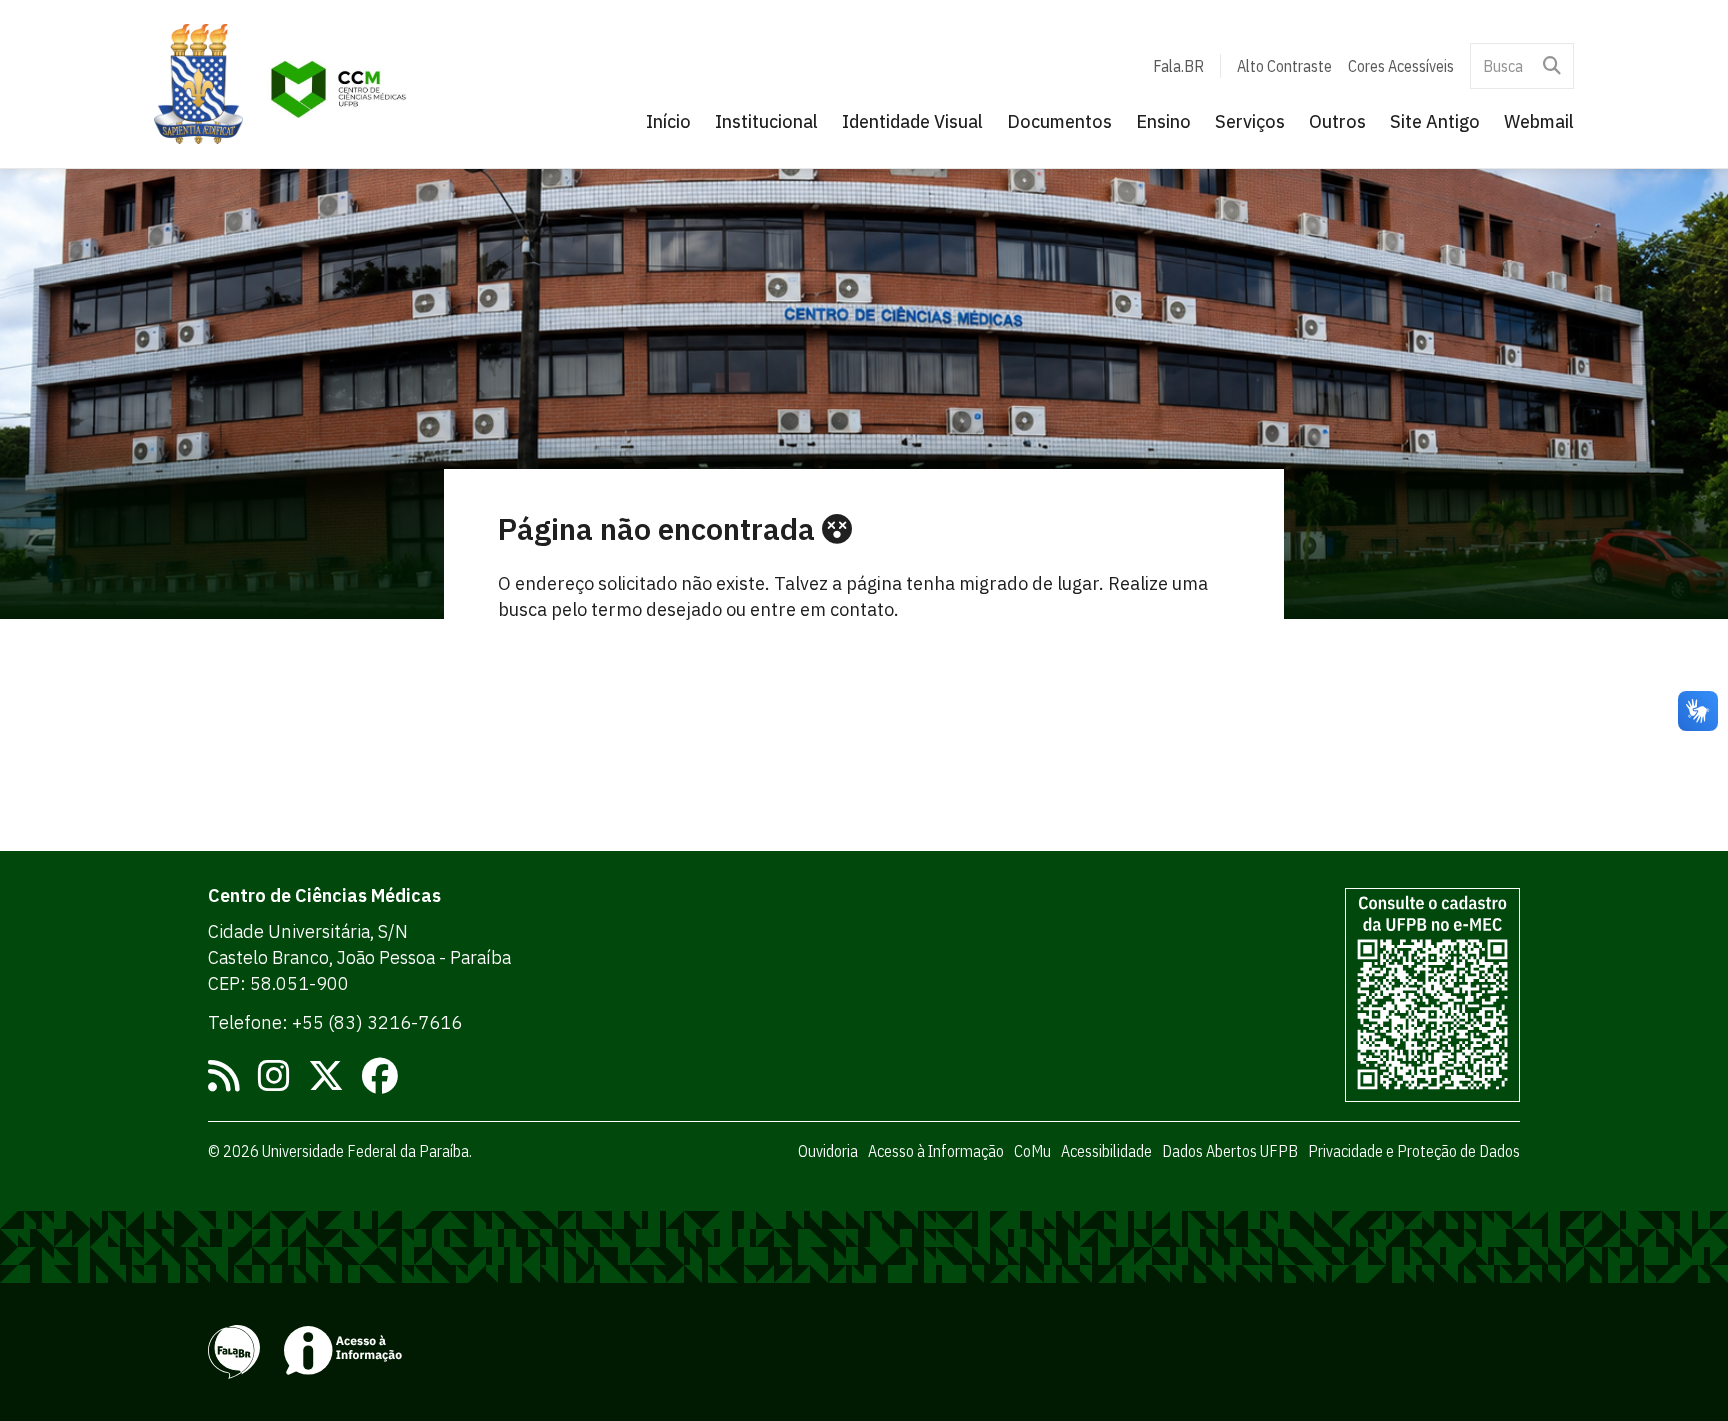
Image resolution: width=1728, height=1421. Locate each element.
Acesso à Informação (936, 1151)
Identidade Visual (912, 121)
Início (668, 121)
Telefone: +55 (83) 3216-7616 (335, 1022)
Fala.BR (1178, 66)
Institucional (766, 121)
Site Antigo (1435, 121)
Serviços (1250, 121)
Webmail (1539, 121)
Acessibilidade (1106, 1151)
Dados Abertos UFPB (1230, 1151)
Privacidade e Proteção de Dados (1414, 1151)
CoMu (1032, 1151)
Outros (1337, 121)
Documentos (1059, 121)
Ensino (1163, 121)
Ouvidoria (828, 1151)
